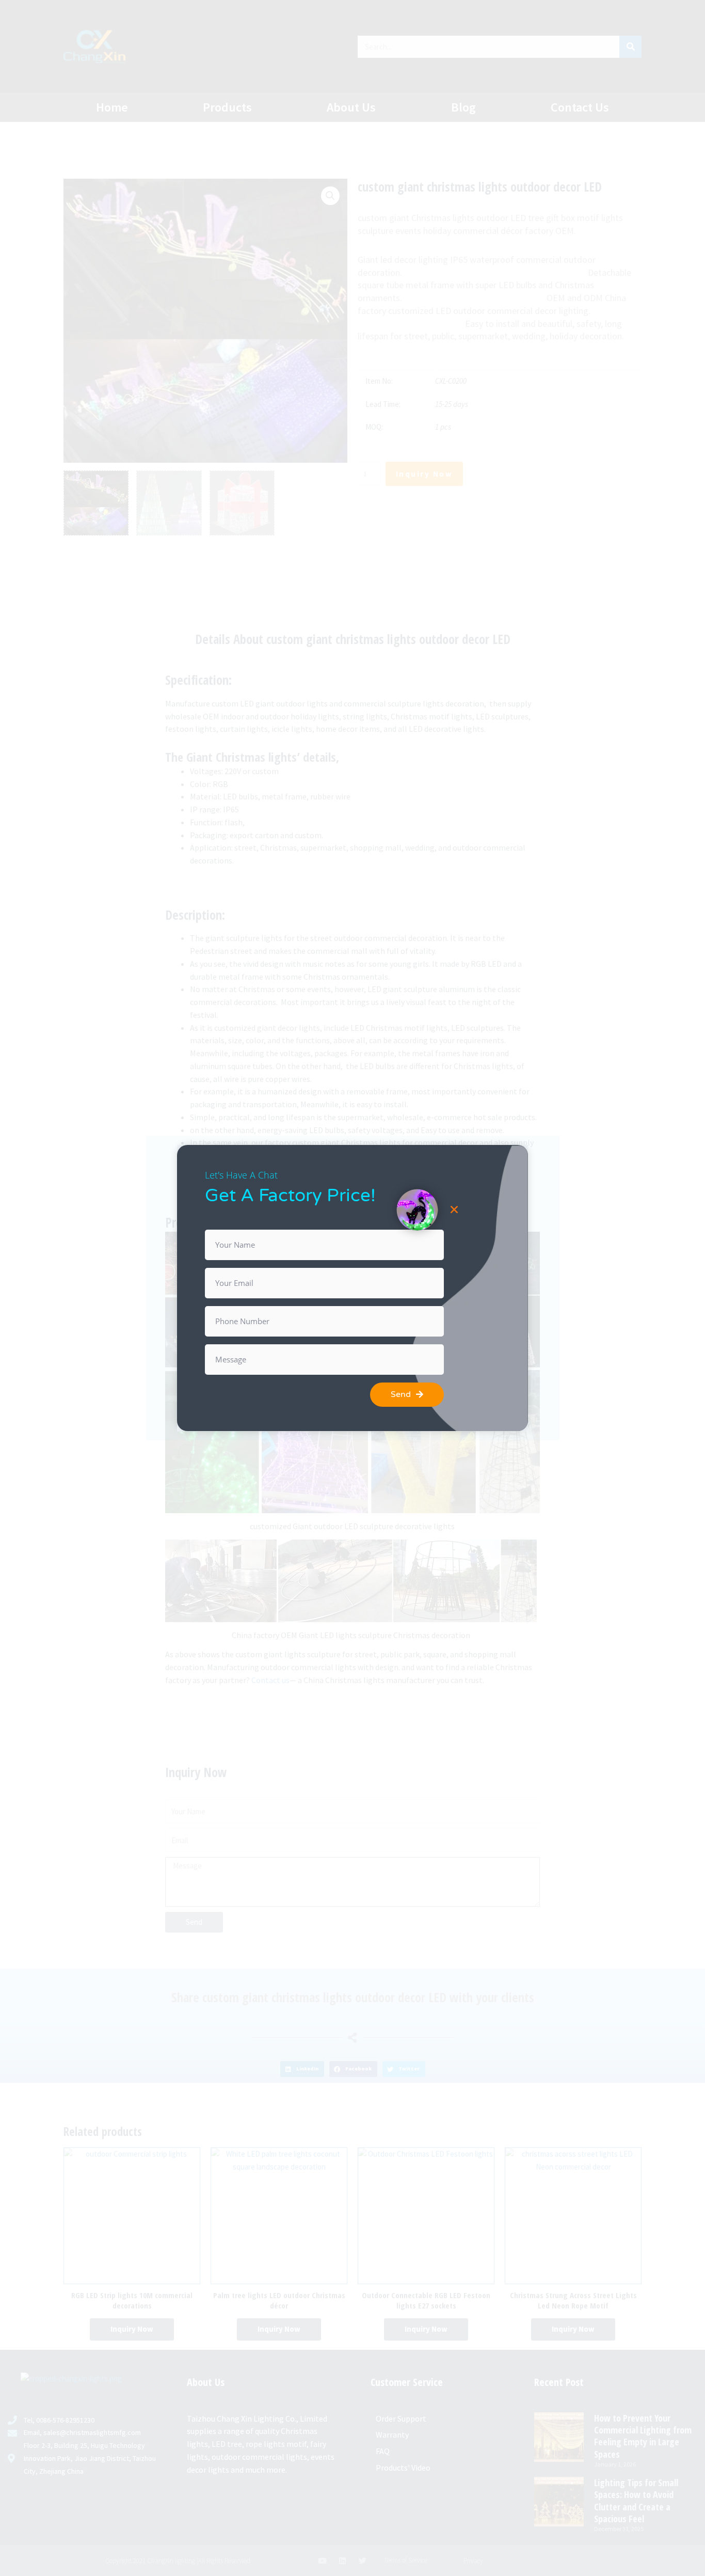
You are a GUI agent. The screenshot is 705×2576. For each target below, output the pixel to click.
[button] (454, 1210)
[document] (352, 1288)
